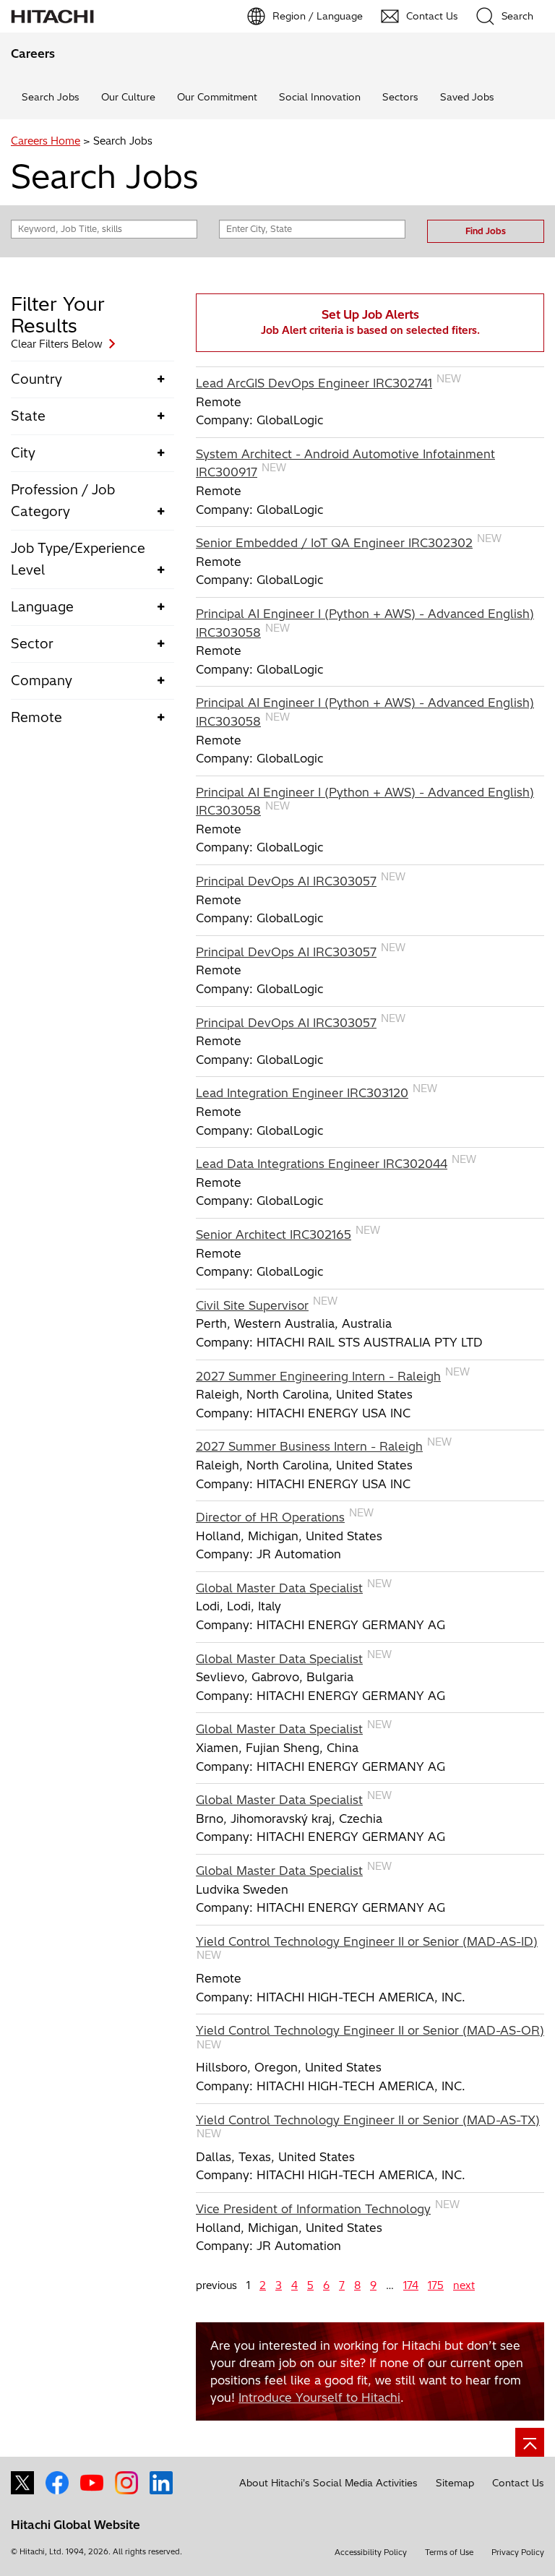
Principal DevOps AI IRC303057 (286, 881)
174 (411, 2285)
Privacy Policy (518, 2552)
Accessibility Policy (371, 2552)
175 (436, 2285)
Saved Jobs (467, 97)
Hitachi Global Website (76, 2525)
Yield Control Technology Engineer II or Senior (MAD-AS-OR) (370, 2030)
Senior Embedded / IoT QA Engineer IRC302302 (334, 543)
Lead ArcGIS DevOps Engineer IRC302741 (314, 383)
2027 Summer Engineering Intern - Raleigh (318, 1376)
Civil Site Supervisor (252, 1305)
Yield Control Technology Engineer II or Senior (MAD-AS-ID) (367, 1941)
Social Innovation (320, 97)
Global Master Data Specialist (279, 1588)
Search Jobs (51, 97)
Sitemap (455, 2483)
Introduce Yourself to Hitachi (319, 2397)
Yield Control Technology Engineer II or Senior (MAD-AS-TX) (368, 2120)
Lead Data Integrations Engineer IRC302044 (322, 1164)
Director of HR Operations (270, 1517)
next (464, 2285)
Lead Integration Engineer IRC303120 (302, 1093)
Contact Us (518, 2483)
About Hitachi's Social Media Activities (328, 2483)
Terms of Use (449, 2552)
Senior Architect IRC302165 (274, 1235)
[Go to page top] (530, 2442)
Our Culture (128, 97)
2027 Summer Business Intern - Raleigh (309, 1446)
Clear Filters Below (57, 344)
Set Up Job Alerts (370, 322)
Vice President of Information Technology (313, 2209)
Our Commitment (217, 97)
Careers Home (46, 141)
